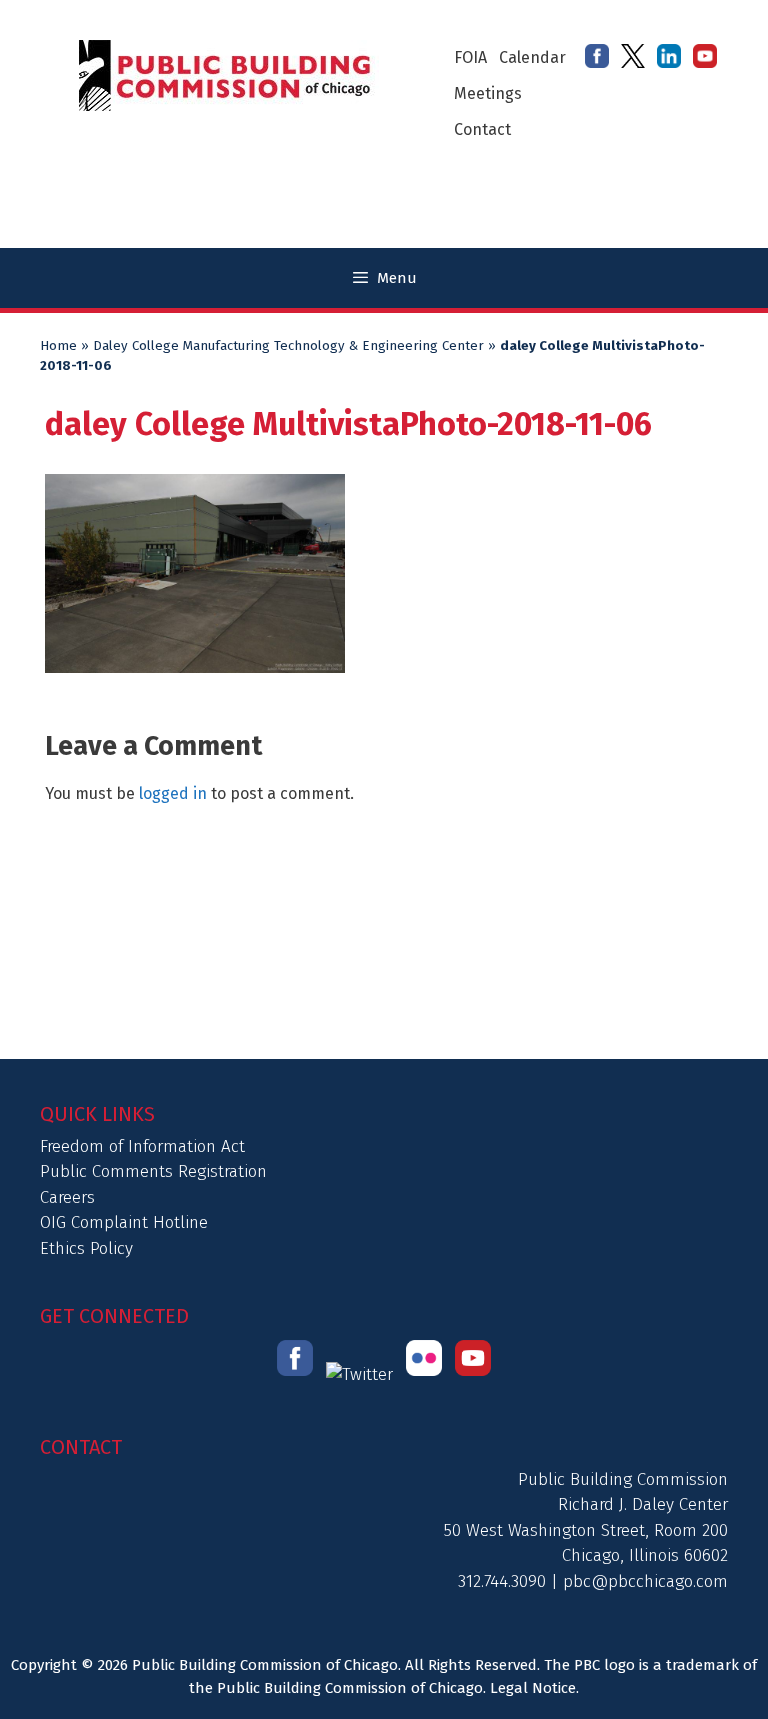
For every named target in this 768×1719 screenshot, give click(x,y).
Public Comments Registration (153, 1171)
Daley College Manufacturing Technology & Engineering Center (288, 346)
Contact (482, 129)
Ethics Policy (86, 1248)
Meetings (488, 93)
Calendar (532, 57)
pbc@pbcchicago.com (645, 1581)
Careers (67, 1197)
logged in (173, 793)
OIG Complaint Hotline (124, 1222)
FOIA (470, 57)
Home (58, 346)
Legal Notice (533, 1688)
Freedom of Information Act (142, 1146)
